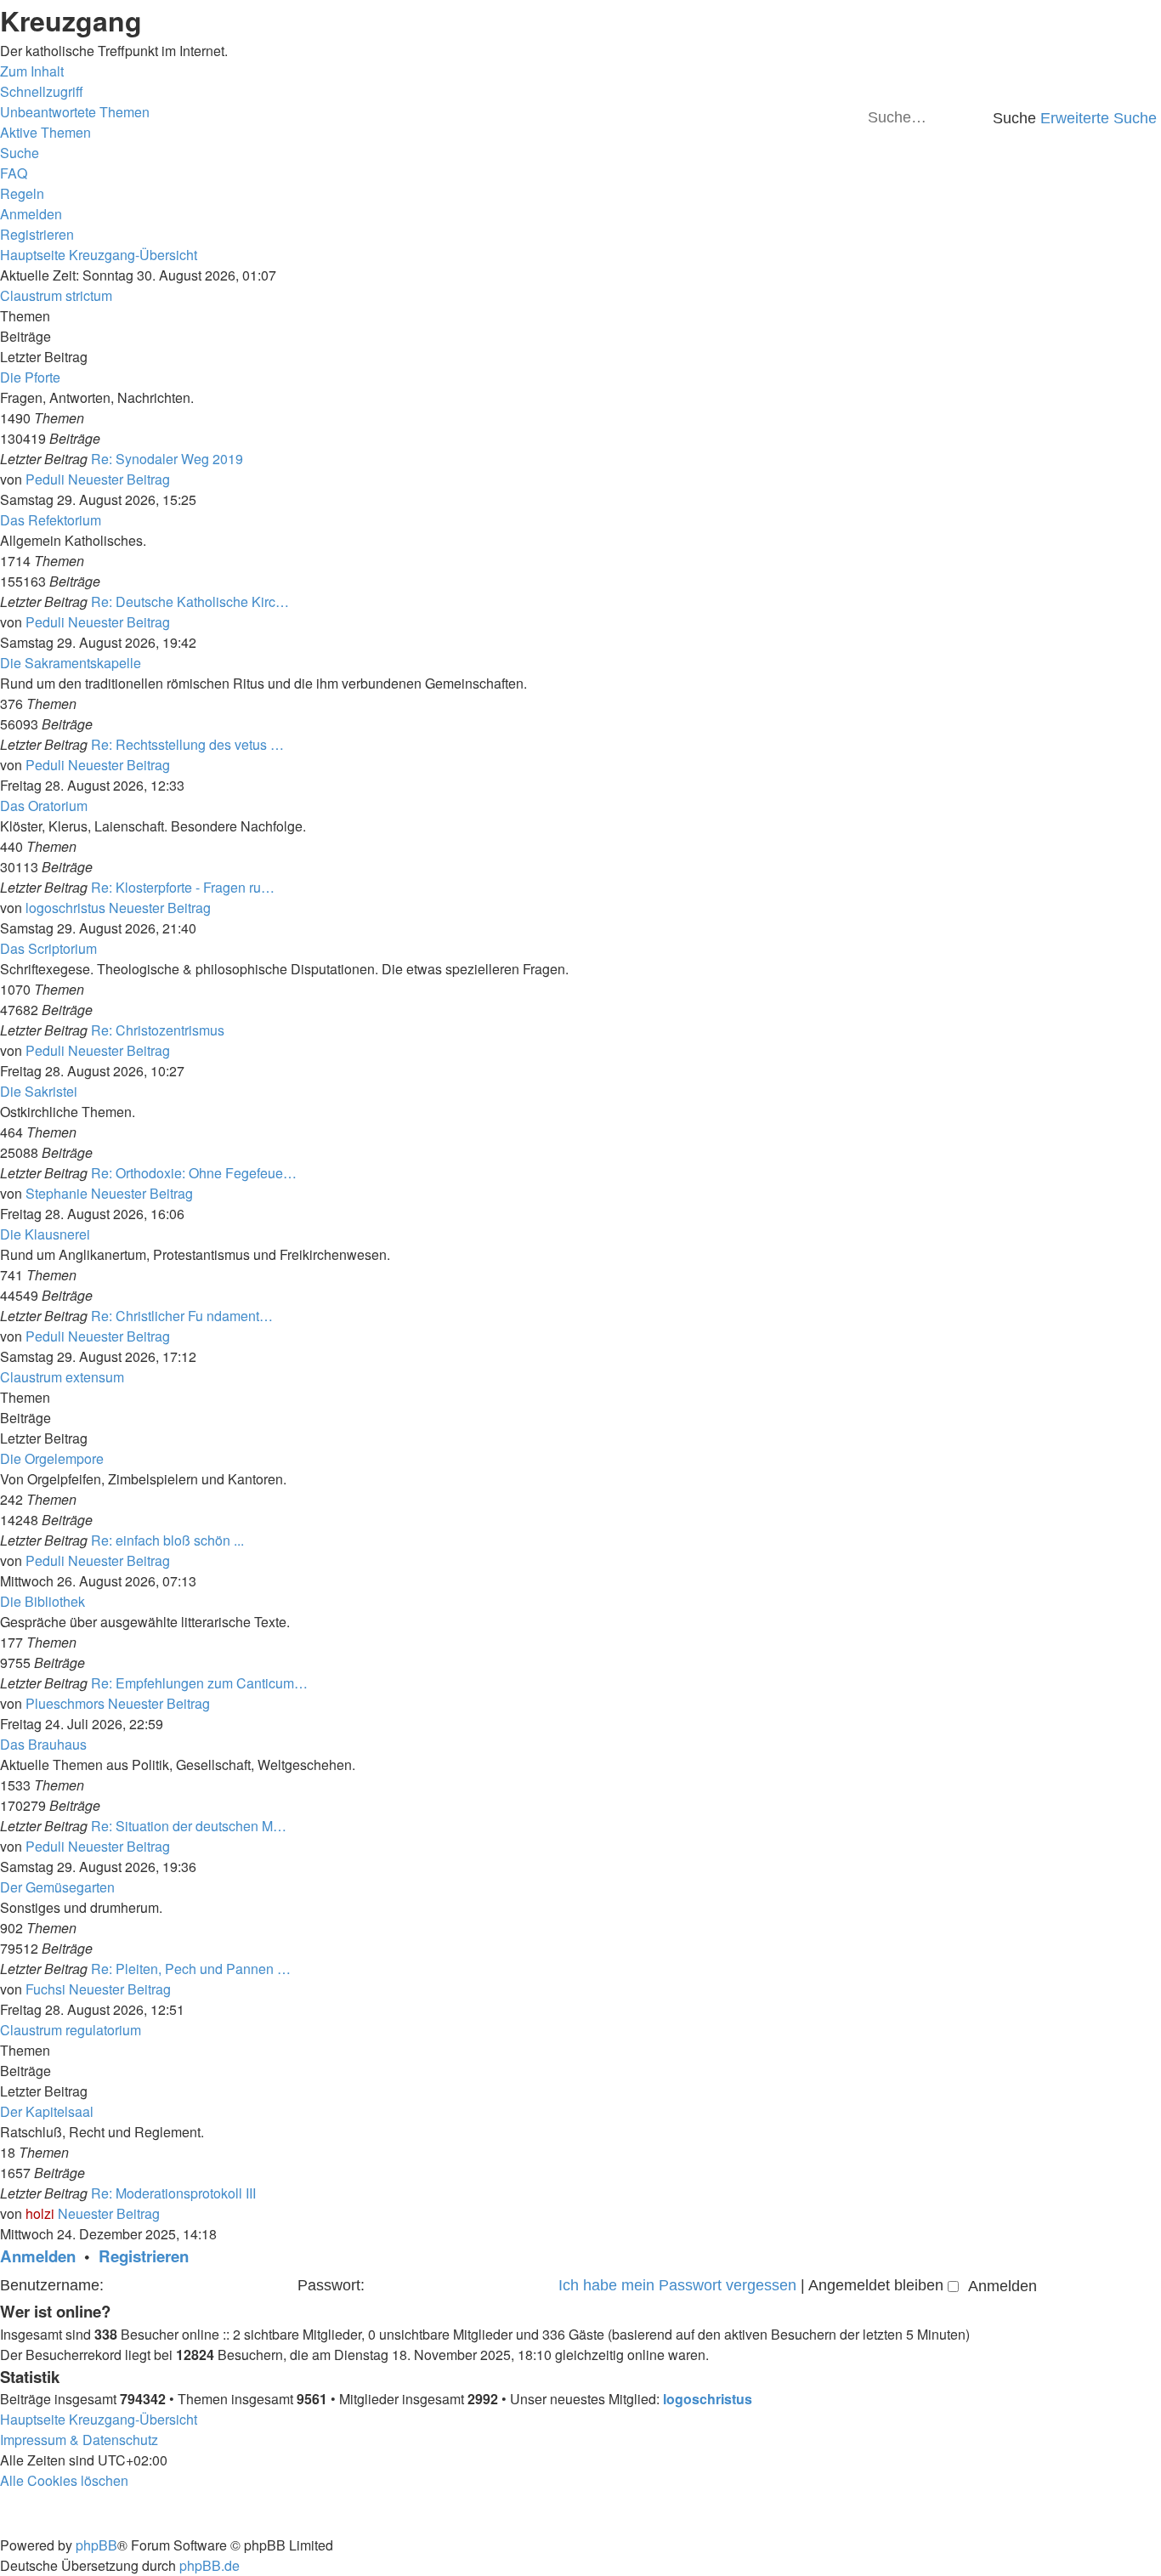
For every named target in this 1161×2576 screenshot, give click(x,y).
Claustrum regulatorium (71, 2030)
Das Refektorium (51, 520)
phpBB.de (210, 2565)
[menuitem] (75, 112)
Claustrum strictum (56, 295)
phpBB (96, 2545)
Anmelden (38, 2256)
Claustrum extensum (62, 1377)
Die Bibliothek (42, 1601)
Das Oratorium (44, 806)
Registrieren (144, 2256)
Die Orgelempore (52, 1458)
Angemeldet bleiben (878, 2285)
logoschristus (65, 908)
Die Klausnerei (45, 1234)
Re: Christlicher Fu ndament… (182, 1316)
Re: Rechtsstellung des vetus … (187, 744)
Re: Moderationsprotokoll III (173, 2193)
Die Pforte (30, 377)
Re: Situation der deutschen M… (189, 1826)
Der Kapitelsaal (47, 2111)
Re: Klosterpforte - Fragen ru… (183, 887)
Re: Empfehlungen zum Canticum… (199, 1683)
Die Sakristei (39, 1091)
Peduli (45, 479)
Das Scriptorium (48, 948)
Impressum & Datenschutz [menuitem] (79, 2440)
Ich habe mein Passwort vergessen (677, 2285)
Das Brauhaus (43, 1744)
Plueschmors (65, 1703)
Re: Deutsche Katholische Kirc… (190, 601)
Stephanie (57, 1193)
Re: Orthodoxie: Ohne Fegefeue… (194, 1173)
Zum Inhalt (32, 71)
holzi (40, 2213)
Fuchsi (45, 1989)
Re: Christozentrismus (158, 1030)
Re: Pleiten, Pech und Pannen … (191, 1969)
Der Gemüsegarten (57, 1887)
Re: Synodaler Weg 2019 (167, 459)
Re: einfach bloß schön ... (167, 1540)
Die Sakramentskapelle (71, 663)
